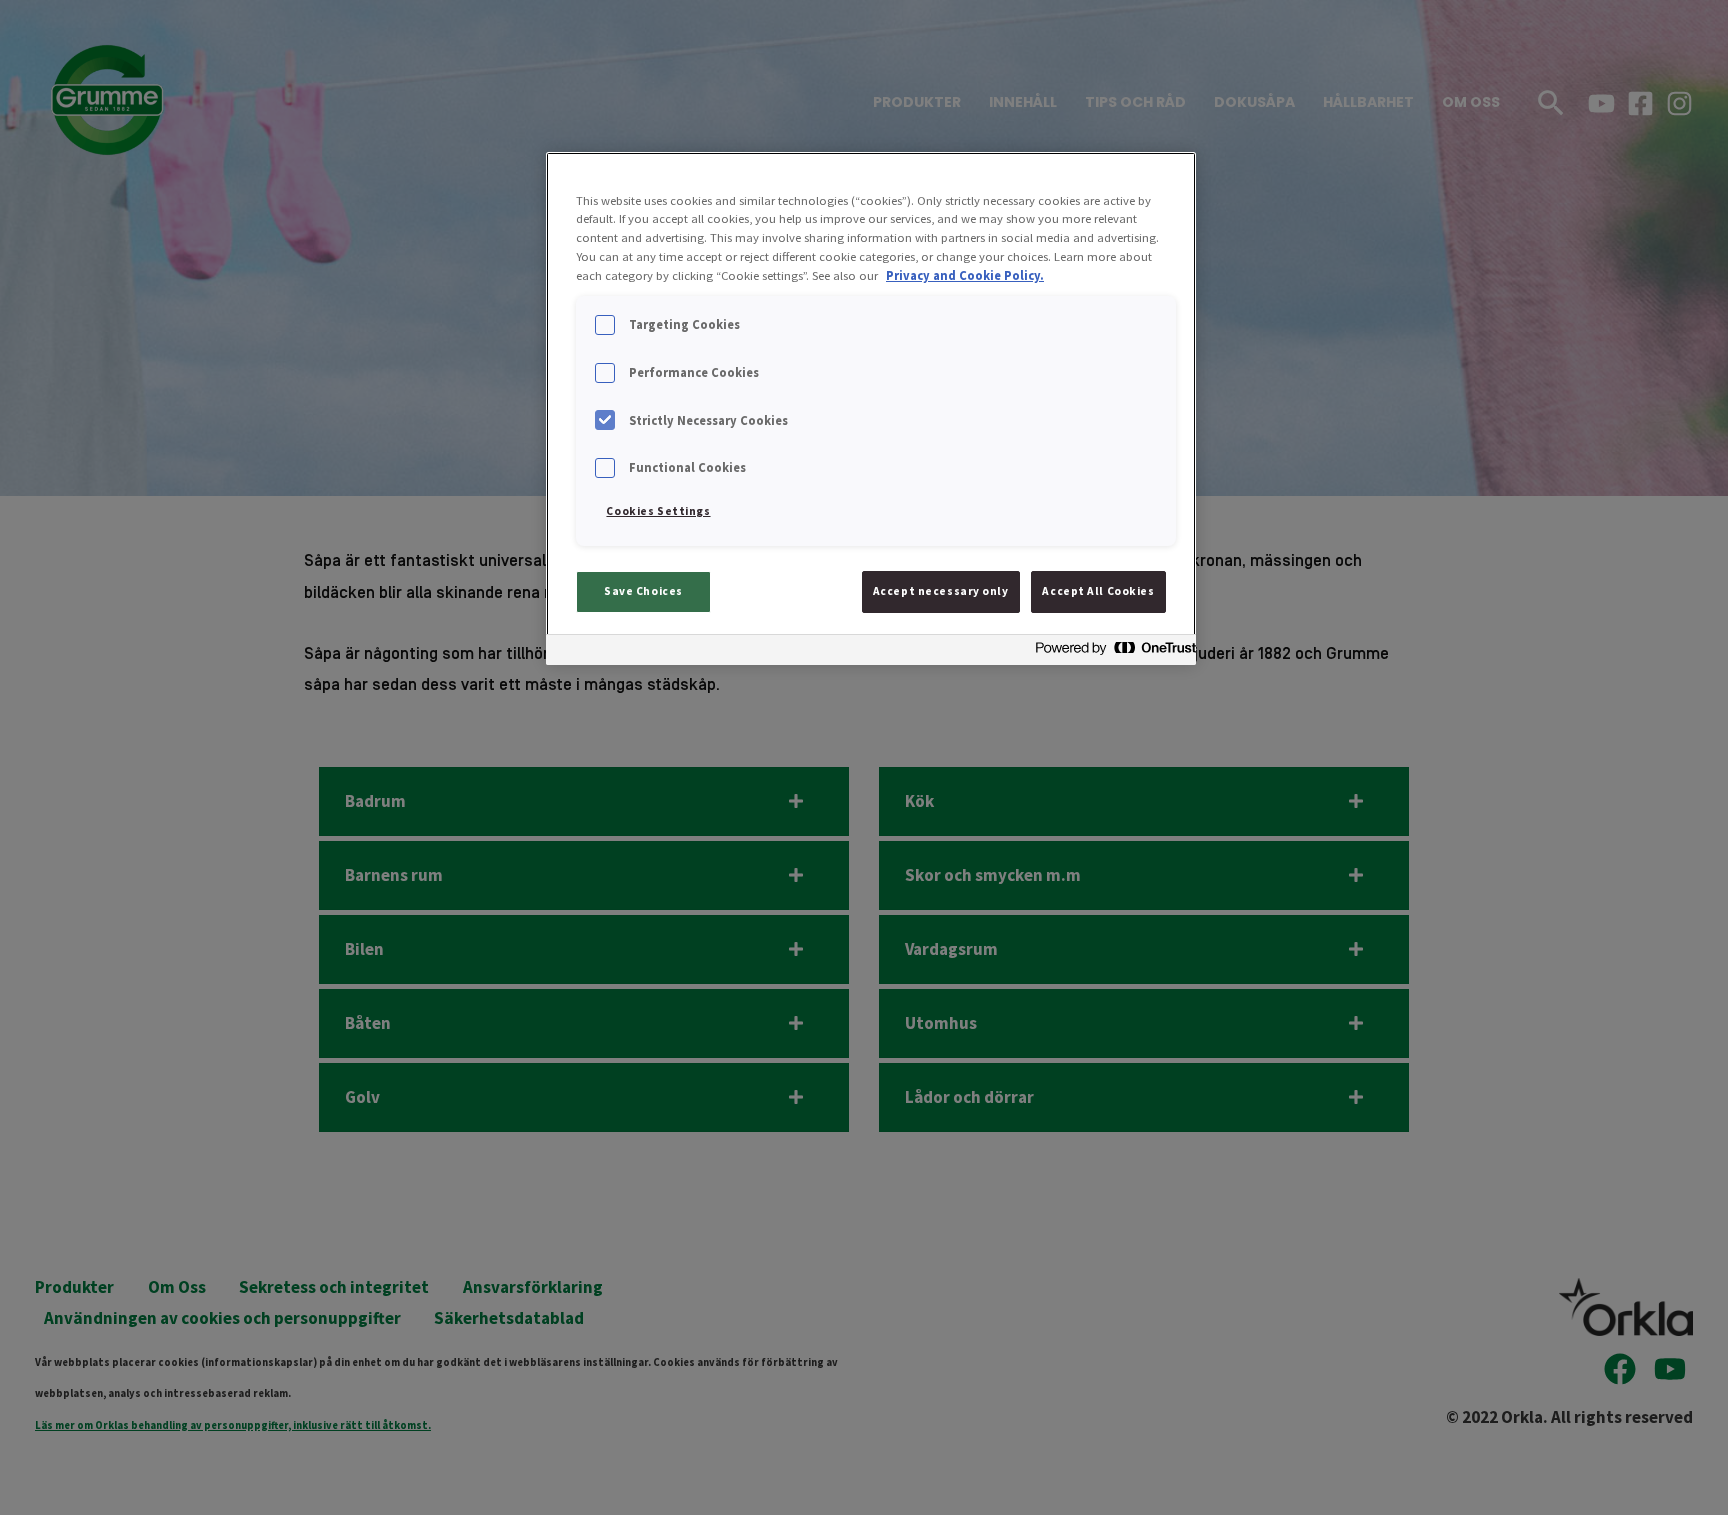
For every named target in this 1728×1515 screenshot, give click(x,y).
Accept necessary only (941, 591)
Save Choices (643, 591)
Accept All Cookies (1098, 591)
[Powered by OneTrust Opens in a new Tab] (1110, 652)
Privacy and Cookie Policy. (965, 275)
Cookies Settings (658, 511)
